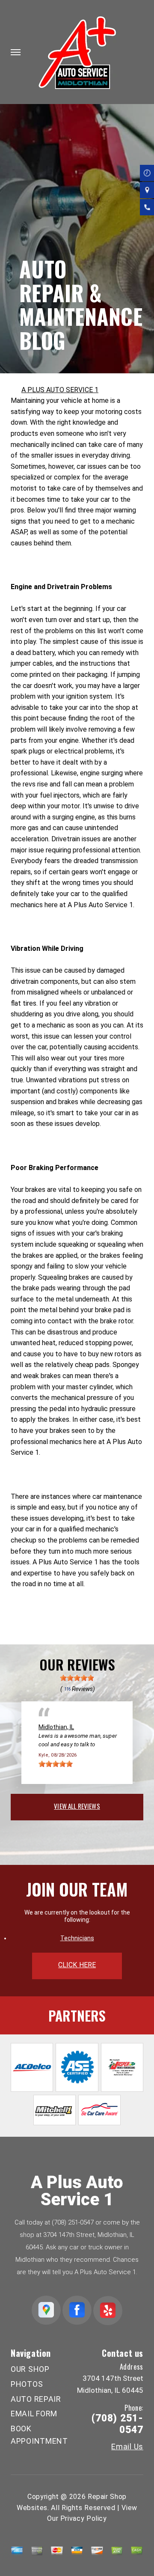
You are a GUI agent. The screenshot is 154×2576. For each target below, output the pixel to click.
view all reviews (77, 1806)
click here (77, 1965)
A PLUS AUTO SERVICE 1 (60, 390)
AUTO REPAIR (36, 2399)
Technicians (77, 1938)
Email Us (127, 2447)
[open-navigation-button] (16, 52)
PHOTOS (27, 2384)
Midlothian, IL (56, 1727)
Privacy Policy (84, 2518)
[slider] (77, 1678)
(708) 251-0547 (73, 2222)
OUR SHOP (30, 2369)
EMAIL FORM (34, 2414)
